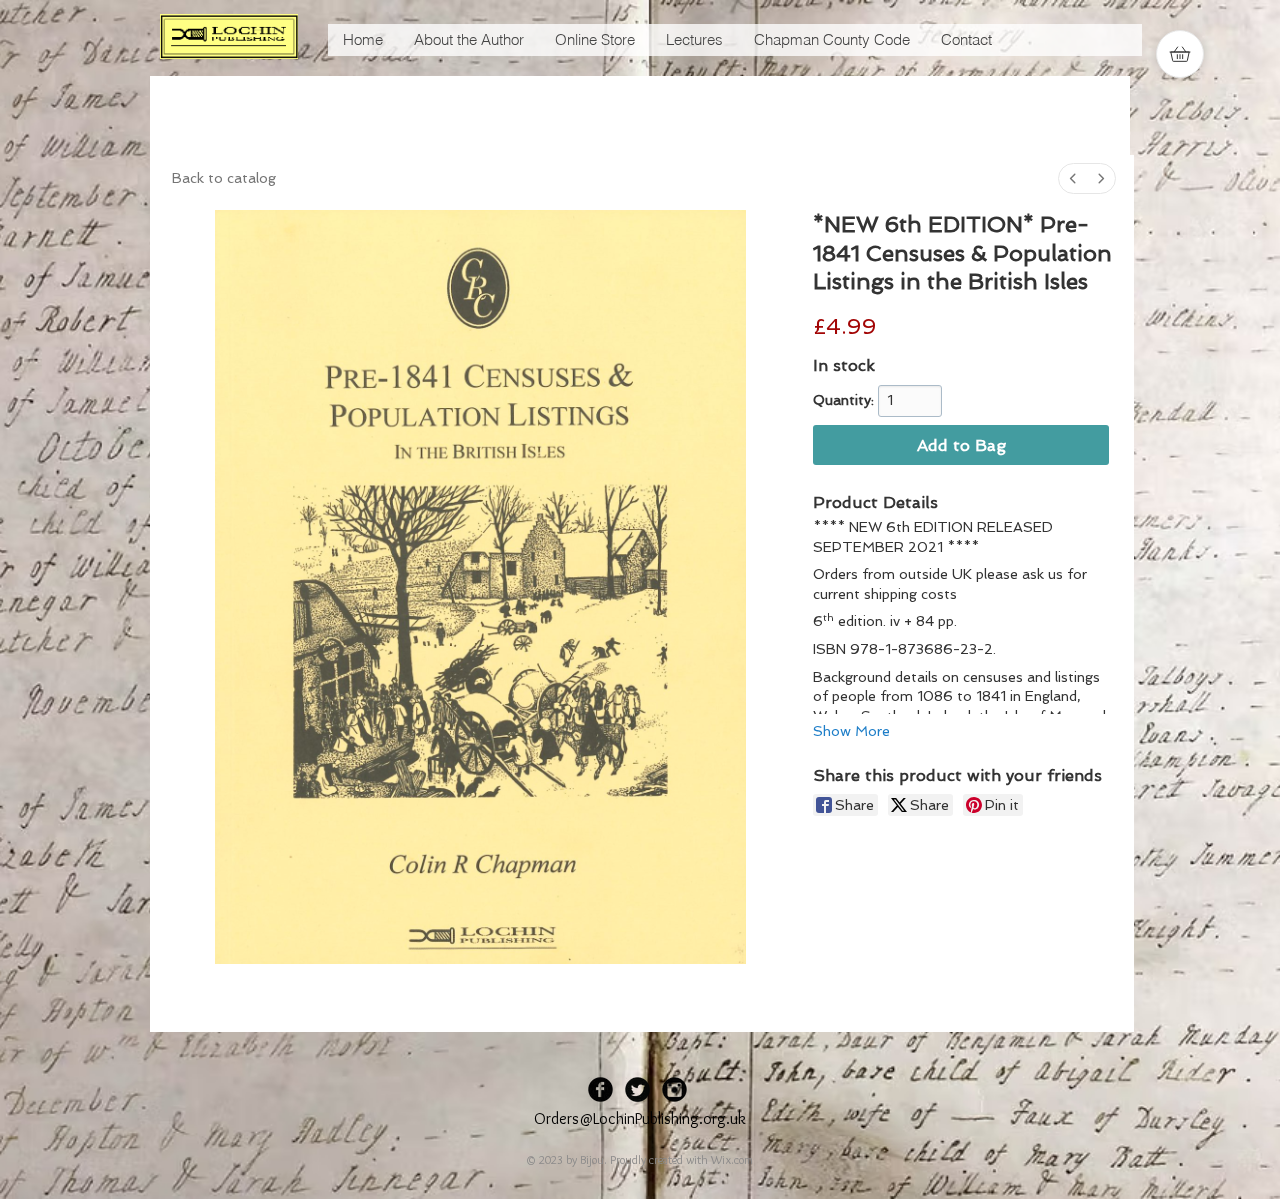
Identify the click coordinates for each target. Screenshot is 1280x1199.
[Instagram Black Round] (674, 1089)
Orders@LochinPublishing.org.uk (640, 1118)
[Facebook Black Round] (600, 1089)
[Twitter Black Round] (637, 1089)
